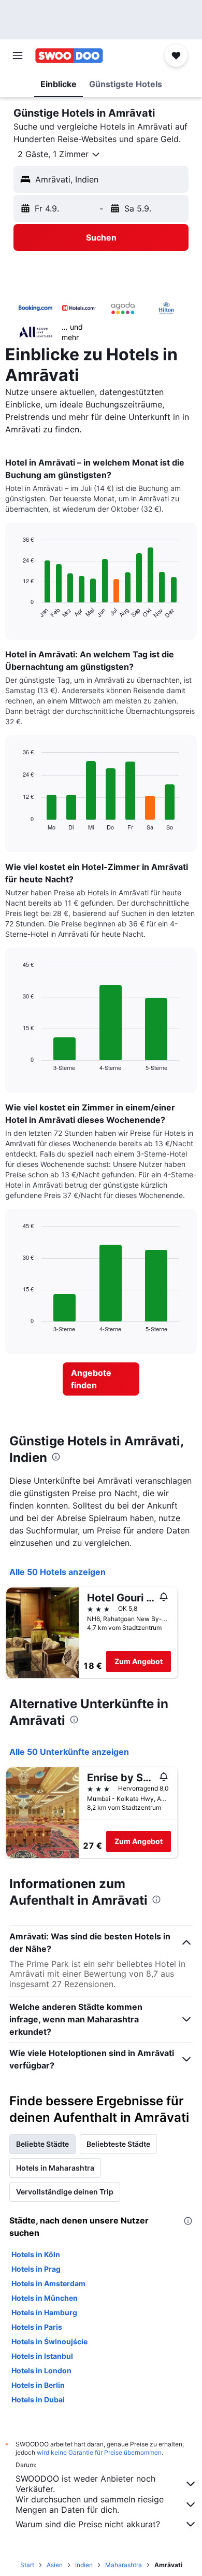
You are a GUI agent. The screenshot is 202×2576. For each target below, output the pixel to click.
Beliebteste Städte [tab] (118, 2144)
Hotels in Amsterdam (48, 2283)
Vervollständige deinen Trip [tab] (65, 2192)
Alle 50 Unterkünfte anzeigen (69, 1752)
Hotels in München (45, 2298)
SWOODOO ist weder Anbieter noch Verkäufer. (85, 2484)
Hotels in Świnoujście (49, 2341)
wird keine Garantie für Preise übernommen (99, 2452)
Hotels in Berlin (38, 2385)
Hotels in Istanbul (42, 2356)
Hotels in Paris (37, 2327)
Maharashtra (124, 2565)
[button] (18, 55)
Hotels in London (41, 2370)
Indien (84, 2565)
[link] (101, 1379)
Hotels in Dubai (38, 2399)
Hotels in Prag (36, 2269)
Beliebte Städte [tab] (42, 2144)
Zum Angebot (139, 1661)
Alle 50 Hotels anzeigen (57, 1572)
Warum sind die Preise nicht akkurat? (88, 2524)
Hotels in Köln (36, 2254)
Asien (55, 2565)
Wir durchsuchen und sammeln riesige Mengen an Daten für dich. (90, 2504)
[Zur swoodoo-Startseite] (69, 55)
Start (27, 2565)
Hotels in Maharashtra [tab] (55, 2168)
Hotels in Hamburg (44, 2312)
